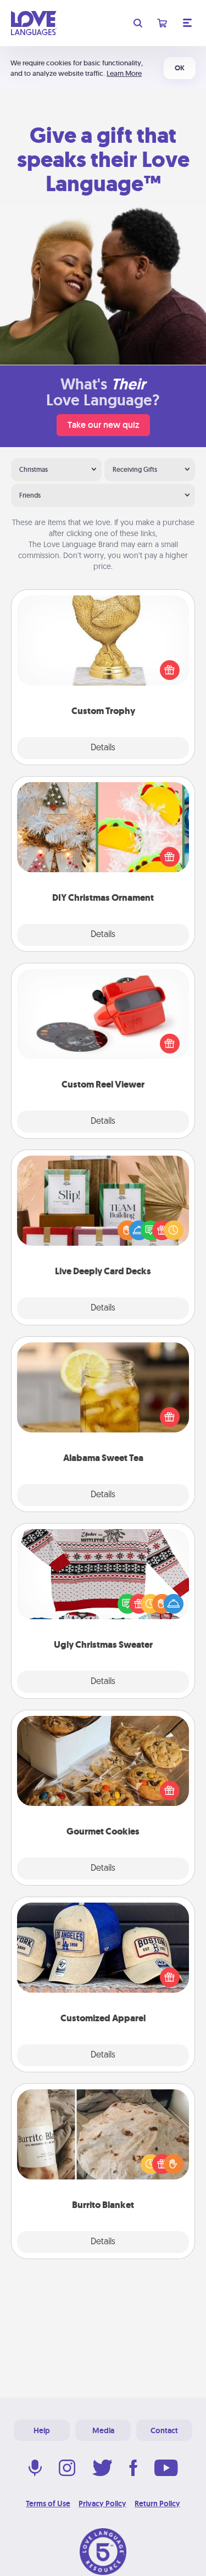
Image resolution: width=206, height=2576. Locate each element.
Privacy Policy (102, 2503)
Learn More (124, 73)
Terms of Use (48, 2503)
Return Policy (157, 2503)
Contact (164, 2430)
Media (103, 2430)
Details (103, 748)
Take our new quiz (103, 425)
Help (42, 2430)
